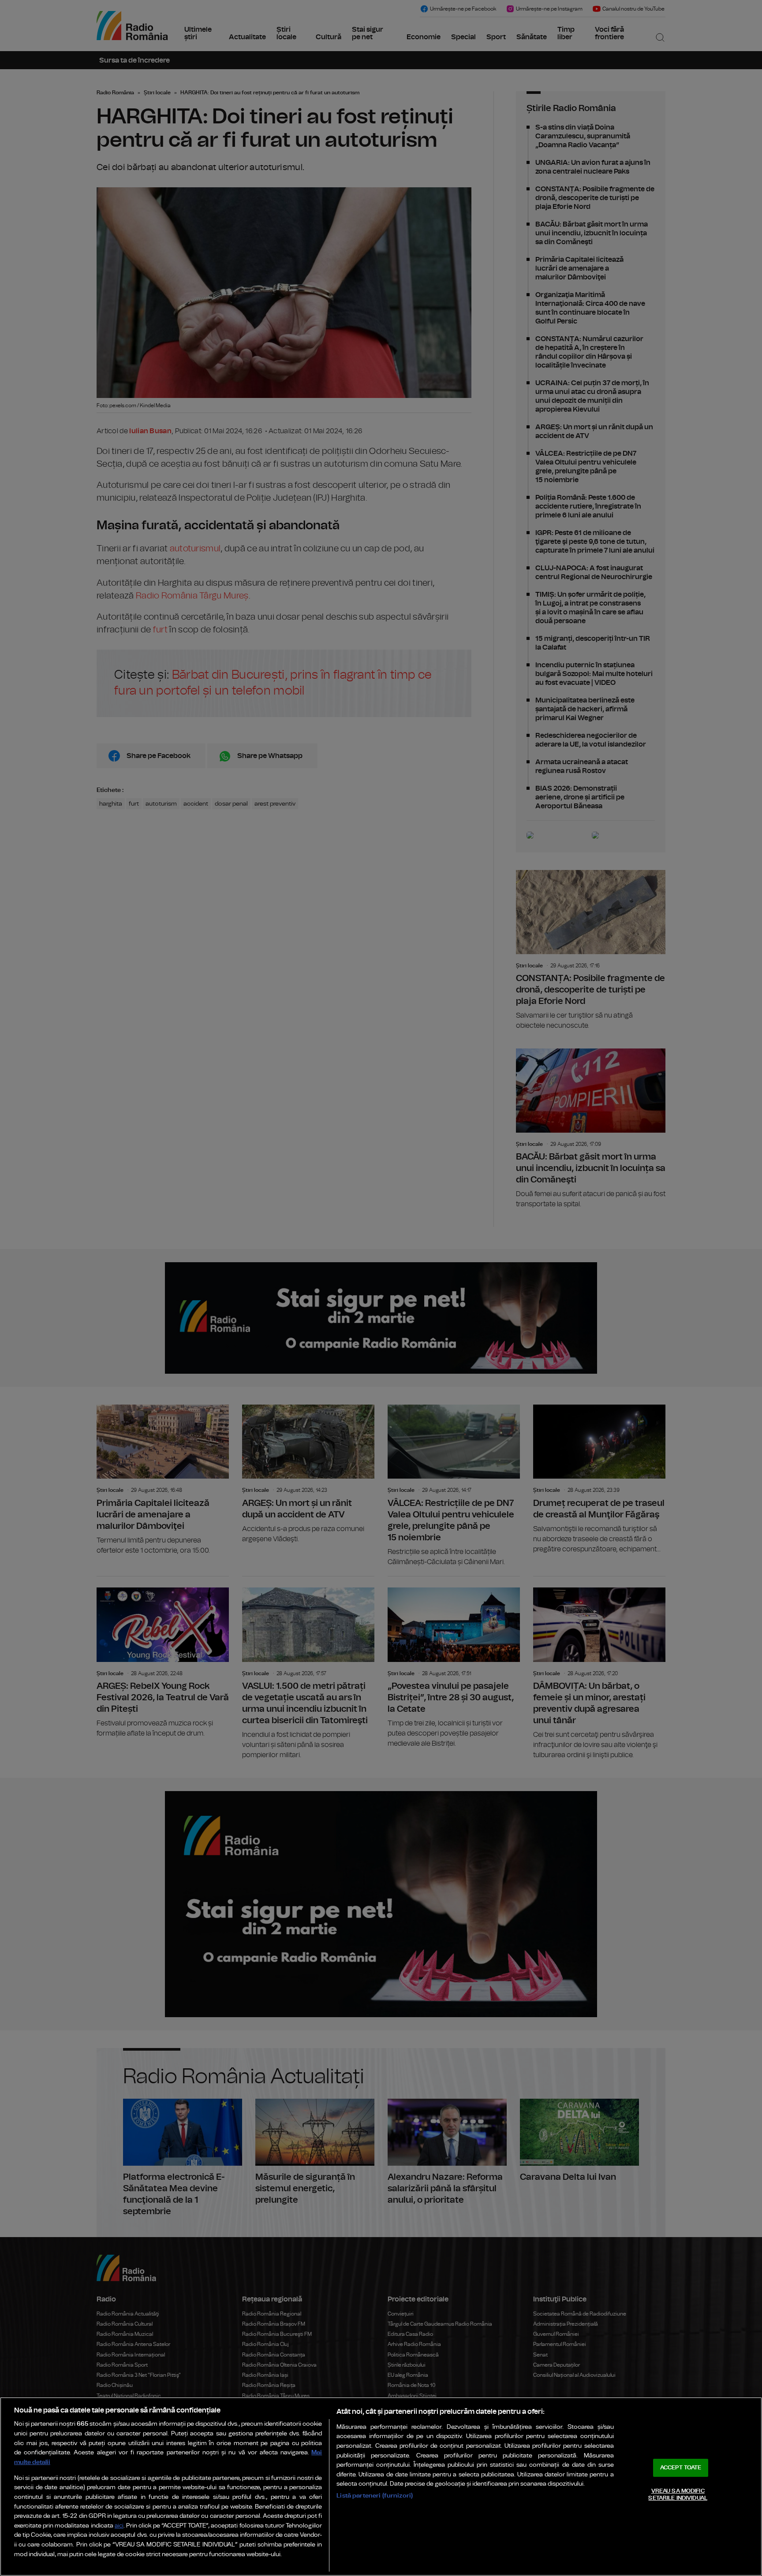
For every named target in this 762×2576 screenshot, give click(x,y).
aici (119, 2526)
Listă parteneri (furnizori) (375, 2496)
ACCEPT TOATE (681, 2468)
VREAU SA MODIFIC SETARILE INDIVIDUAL (678, 2495)
